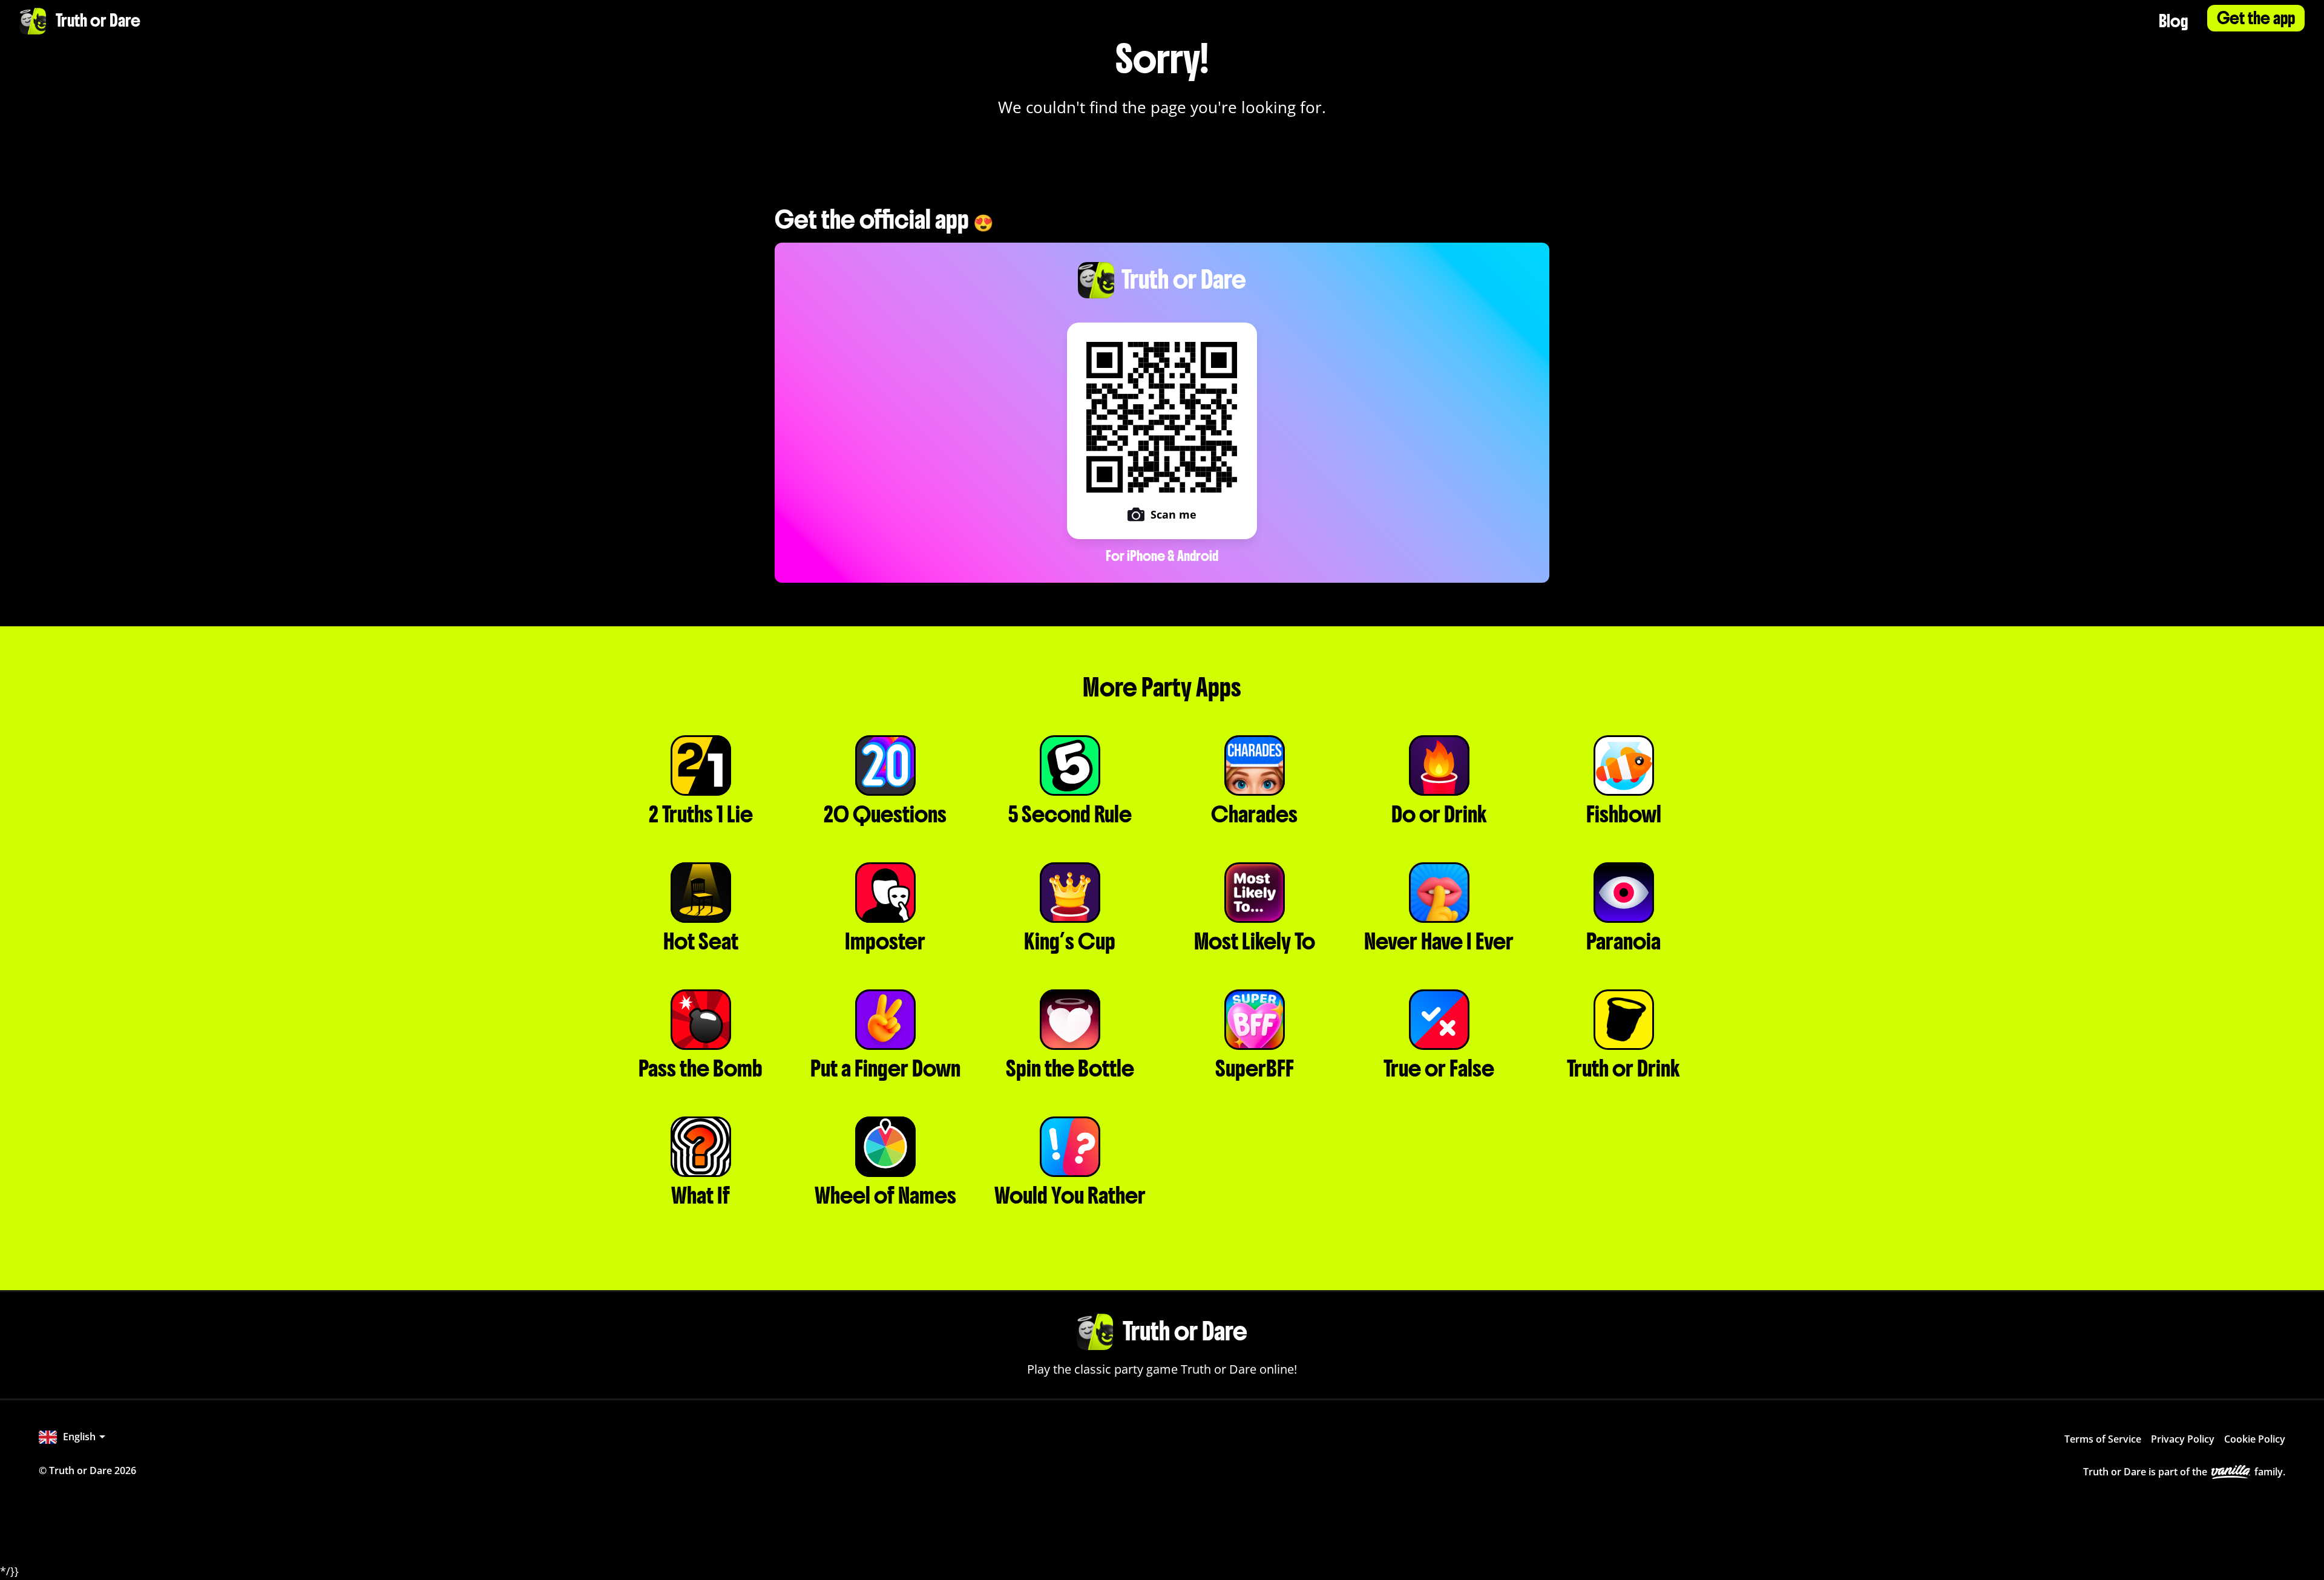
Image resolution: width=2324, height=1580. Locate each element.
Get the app (2256, 18)
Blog (2173, 21)
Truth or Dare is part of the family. (2184, 1472)
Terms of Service (2103, 1439)
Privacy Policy (2183, 1439)
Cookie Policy (2255, 1439)
